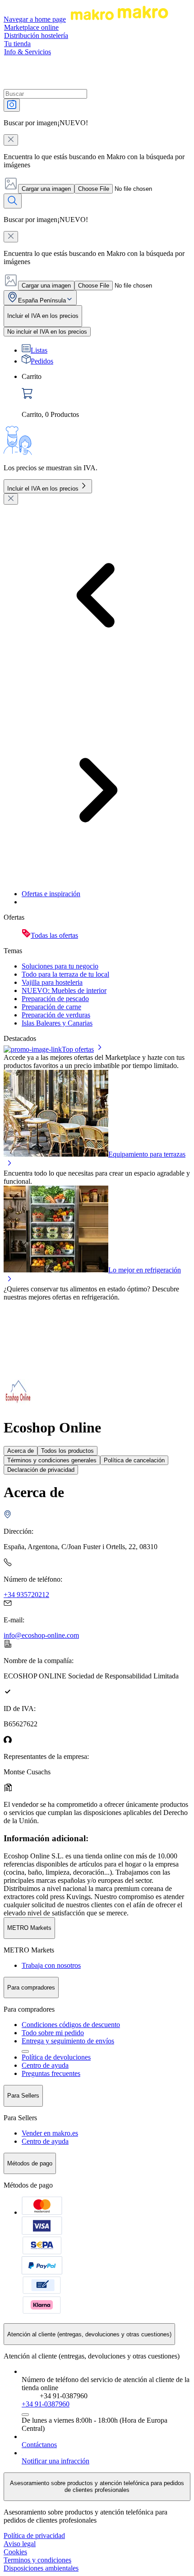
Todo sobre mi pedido (53, 2033)
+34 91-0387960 (46, 2404)
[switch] (47, 332)
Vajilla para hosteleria (52, 982)
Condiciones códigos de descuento (71, 2025)
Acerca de (21, 1451)
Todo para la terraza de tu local (65, 974)
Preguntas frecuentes (51, 2073)
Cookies (15, 2552)
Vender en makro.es (50, 2133)
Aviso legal (20, 2544)
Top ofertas (78, 1049)
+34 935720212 (26, 1595)
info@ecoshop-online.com (41, 1635)
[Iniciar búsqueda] (13, 201)
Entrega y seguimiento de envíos (68, 2041)
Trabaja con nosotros (51, 1965)
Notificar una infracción (55, 2461)
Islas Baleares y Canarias (57, 1023)
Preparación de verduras (56, 1015)
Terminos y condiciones (37, 2560)
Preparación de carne (51, 1007)
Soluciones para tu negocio (60, 966)
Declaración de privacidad (41, 1470)
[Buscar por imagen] (12, 105)
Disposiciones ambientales (41, 2568)
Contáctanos (39, 2445)
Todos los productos (67, 1451)
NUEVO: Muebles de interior (64, 990)
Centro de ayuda (45, 2065)
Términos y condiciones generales (52, 1460)
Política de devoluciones (56, 2057)
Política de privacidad (34, 2536)
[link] (106, 396)
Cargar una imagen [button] (46, 189)
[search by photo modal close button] (11, 140)
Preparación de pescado (55, 999)
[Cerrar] (11, 499)
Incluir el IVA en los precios (43, 489)
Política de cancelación (134, 1460)
